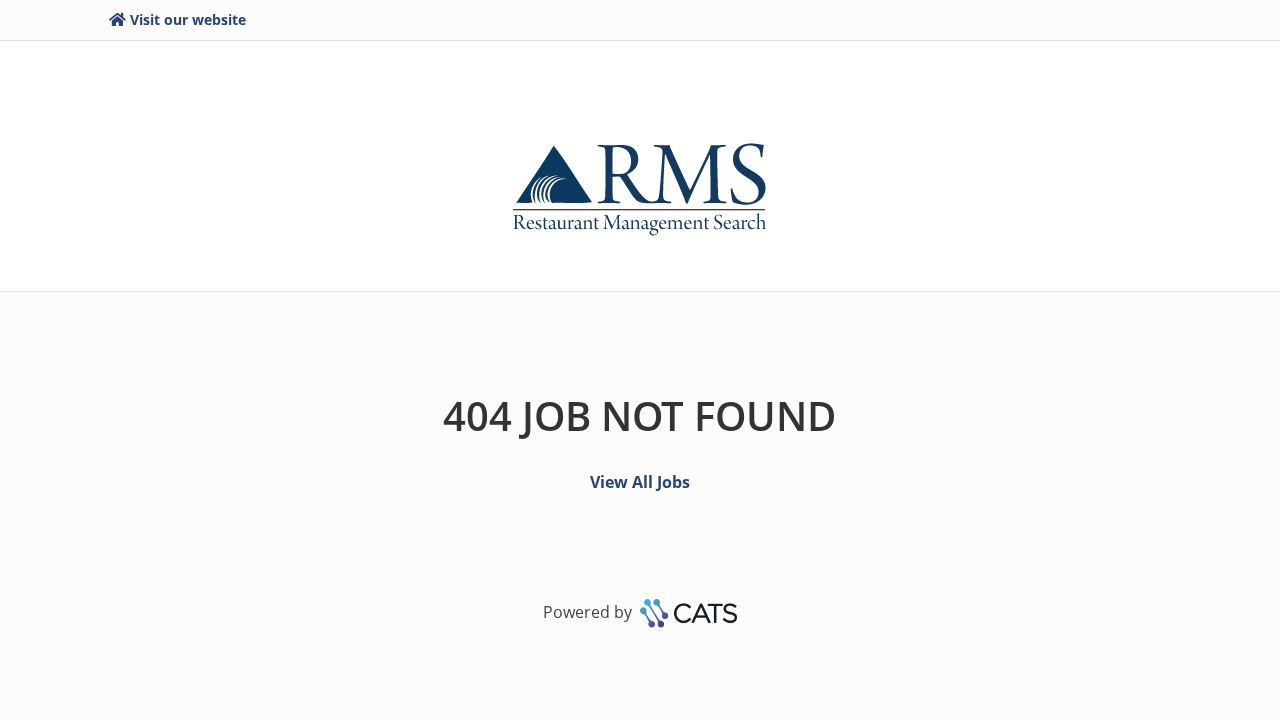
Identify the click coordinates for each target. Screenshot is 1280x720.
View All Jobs (640, 482)
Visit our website (188, 19)
